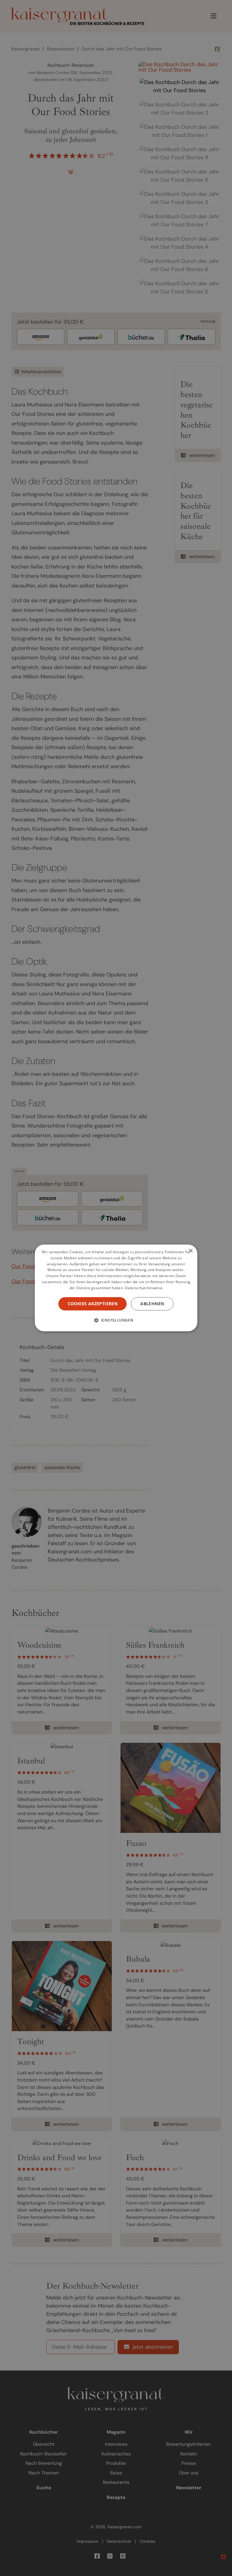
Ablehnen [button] (152, 1304)
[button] (116, 1320)
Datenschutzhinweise (144, 1288)
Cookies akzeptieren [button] (93, 1304)
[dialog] (116, 1288)
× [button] (190, 1251)
